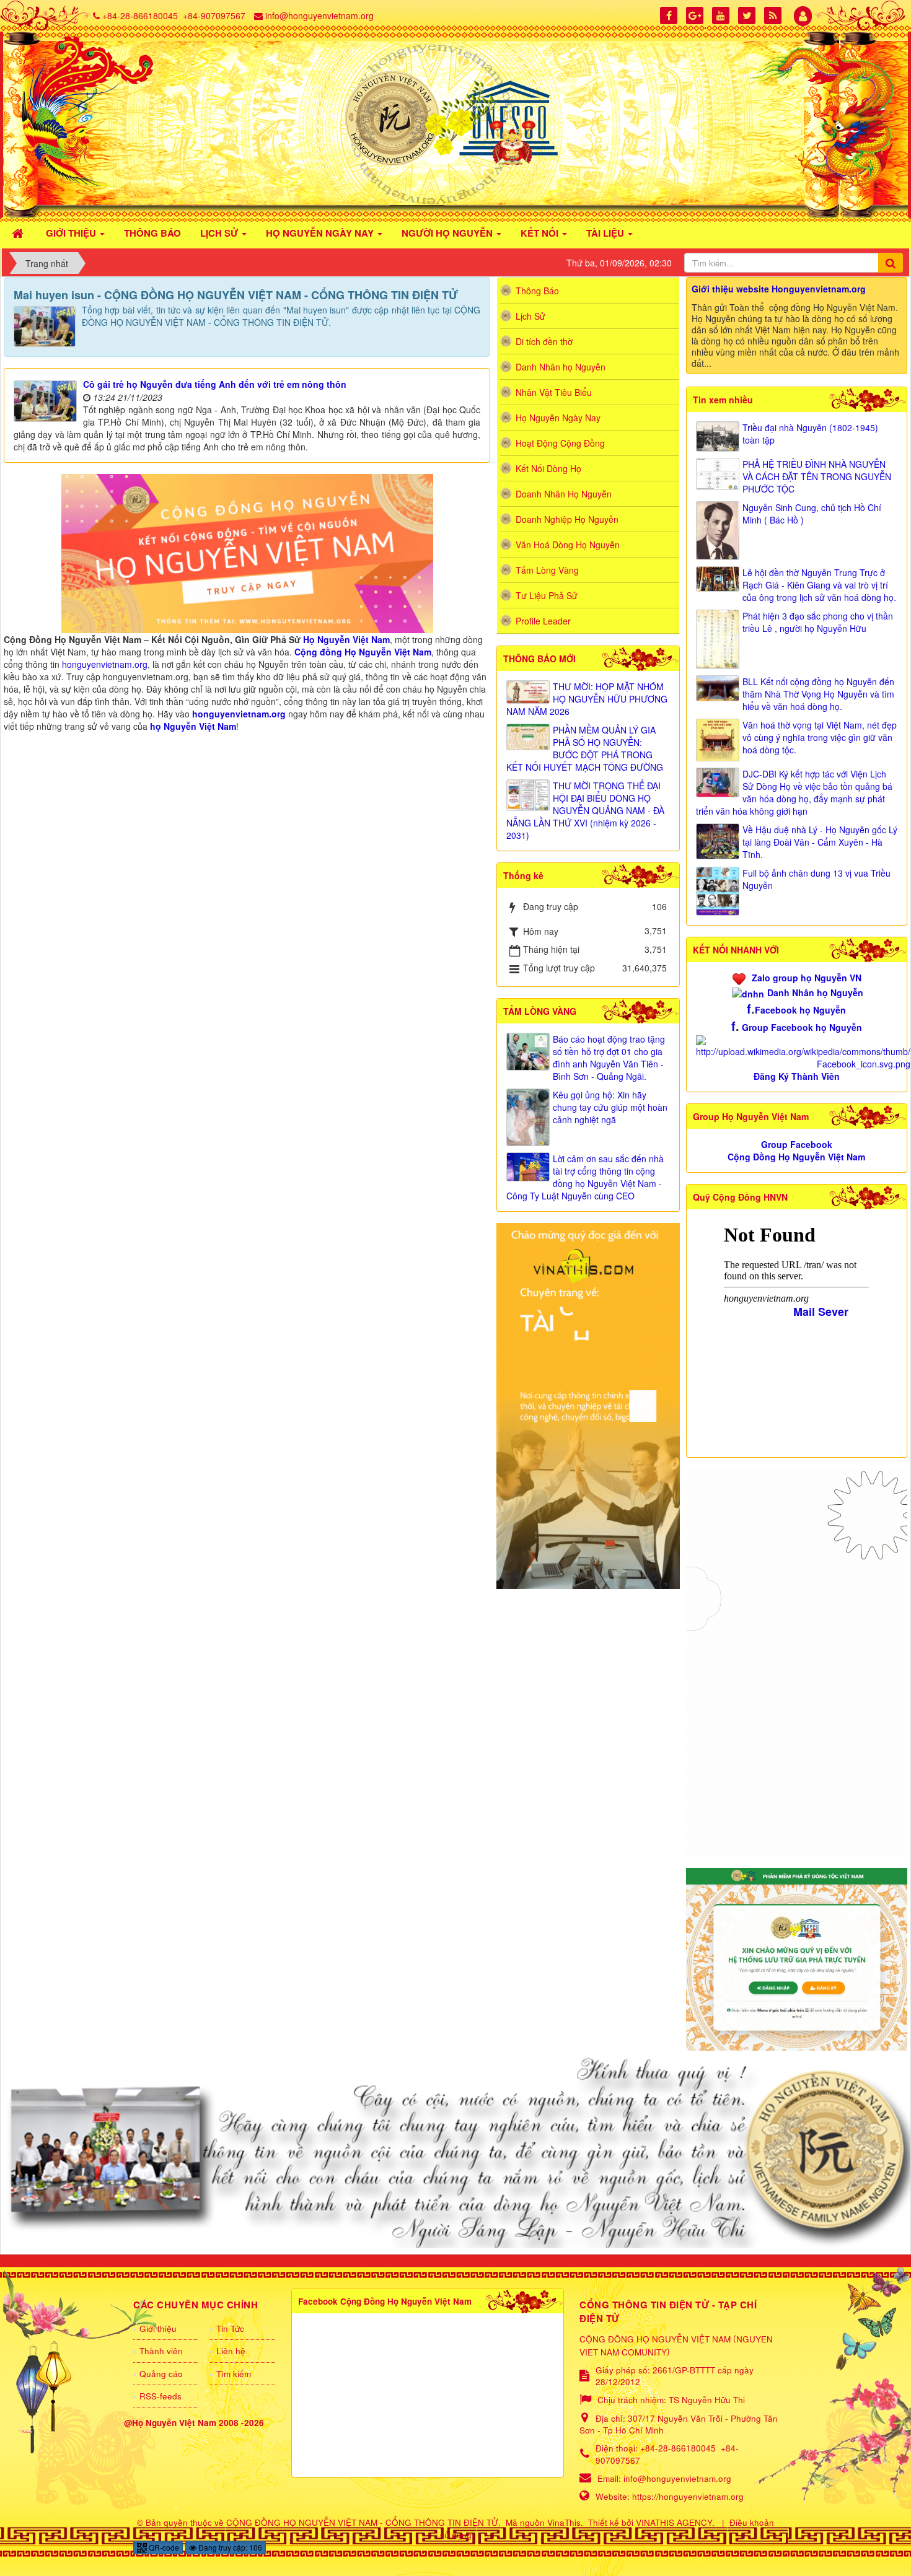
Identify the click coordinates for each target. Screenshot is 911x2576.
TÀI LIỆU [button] (606, 233)
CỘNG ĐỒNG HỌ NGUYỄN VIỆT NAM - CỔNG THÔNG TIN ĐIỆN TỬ (362, 2522)
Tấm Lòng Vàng (547, 570)
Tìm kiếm (234, 2374)
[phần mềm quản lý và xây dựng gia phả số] (797, 1958)
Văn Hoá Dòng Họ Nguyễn (568, 545)
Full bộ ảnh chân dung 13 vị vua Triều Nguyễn (816, 879)
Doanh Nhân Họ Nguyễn (564, 494)
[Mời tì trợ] (797, 1664)
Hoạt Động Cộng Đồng (560, 443)
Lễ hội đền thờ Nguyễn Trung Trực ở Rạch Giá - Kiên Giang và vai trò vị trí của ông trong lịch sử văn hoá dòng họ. (819, 585)
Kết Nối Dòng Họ (548, 468)
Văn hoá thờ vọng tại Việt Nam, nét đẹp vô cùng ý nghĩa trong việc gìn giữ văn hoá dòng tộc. (820, 737)
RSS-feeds (161, 2396)
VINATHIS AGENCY (674, 2522)
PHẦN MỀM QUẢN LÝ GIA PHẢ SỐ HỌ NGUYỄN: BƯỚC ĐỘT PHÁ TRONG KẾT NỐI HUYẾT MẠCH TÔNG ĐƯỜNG (585, 748)
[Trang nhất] (19, 232)
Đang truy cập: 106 (229, 2547)
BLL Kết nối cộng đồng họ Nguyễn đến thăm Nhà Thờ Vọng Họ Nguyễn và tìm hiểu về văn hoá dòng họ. (818, 694)
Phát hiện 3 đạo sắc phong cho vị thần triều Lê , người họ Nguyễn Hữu (818, 622)
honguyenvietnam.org (105, 664)
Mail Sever (821, 1312)
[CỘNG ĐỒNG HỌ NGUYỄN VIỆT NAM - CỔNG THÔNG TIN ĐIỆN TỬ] (455, 118)
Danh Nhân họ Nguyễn (561, 367)
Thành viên (161, 2351)
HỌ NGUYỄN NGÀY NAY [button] (321, 233)
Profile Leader (543, 621)
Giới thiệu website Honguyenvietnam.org (779, 289)
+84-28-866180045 (140, 15)
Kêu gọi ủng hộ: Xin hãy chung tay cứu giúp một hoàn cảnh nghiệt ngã (610, 1107)
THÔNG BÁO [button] (152, 233)
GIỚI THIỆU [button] (72, 233)
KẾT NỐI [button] (541, 233)
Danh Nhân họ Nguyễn (815, 992)
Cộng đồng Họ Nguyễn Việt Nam (363, 652)
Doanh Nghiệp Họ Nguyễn (567, 519)
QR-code (163, 2547)
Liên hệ (231, 2351)
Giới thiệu (158, 2328)
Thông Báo (537, 291)
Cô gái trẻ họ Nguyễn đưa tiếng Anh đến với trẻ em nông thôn (215, 384)
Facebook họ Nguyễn (800, 1010)
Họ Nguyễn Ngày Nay (558, 418)
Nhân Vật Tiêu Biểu (554, 392)
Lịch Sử (530, 316)
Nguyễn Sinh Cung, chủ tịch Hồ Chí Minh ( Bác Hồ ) (812, 514)
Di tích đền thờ (544, 341)
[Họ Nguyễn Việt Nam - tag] (247, 552)
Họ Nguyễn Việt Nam (346, 639)
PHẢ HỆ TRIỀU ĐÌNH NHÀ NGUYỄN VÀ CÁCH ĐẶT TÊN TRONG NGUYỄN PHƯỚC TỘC (817, 476)
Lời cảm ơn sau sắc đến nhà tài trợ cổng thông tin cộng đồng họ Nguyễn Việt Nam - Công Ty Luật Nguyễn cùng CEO (585, 1177)
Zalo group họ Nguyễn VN (807, 978)
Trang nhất (47, 263)
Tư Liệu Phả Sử (547, 595)
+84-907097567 (214, 15)
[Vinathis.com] (588, 1404)
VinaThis (564, 2522)
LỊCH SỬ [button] (220, 233)
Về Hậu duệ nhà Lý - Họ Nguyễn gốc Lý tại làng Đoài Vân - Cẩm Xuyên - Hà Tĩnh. (820, 842)
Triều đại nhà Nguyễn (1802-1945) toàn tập (810, 434)
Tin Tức (230, 2328)
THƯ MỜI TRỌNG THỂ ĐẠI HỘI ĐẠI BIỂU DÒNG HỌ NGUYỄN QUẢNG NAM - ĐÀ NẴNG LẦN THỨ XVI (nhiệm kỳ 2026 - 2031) (585, 810)
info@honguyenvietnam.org (319, 15)
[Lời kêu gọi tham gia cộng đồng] (455, 2151)
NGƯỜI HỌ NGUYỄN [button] (448, 233)
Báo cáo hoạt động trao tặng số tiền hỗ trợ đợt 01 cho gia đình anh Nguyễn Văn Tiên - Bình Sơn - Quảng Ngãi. (609, 1058)
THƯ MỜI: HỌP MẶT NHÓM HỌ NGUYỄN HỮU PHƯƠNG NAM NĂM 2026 (587, 699)
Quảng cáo (161, 2374)
